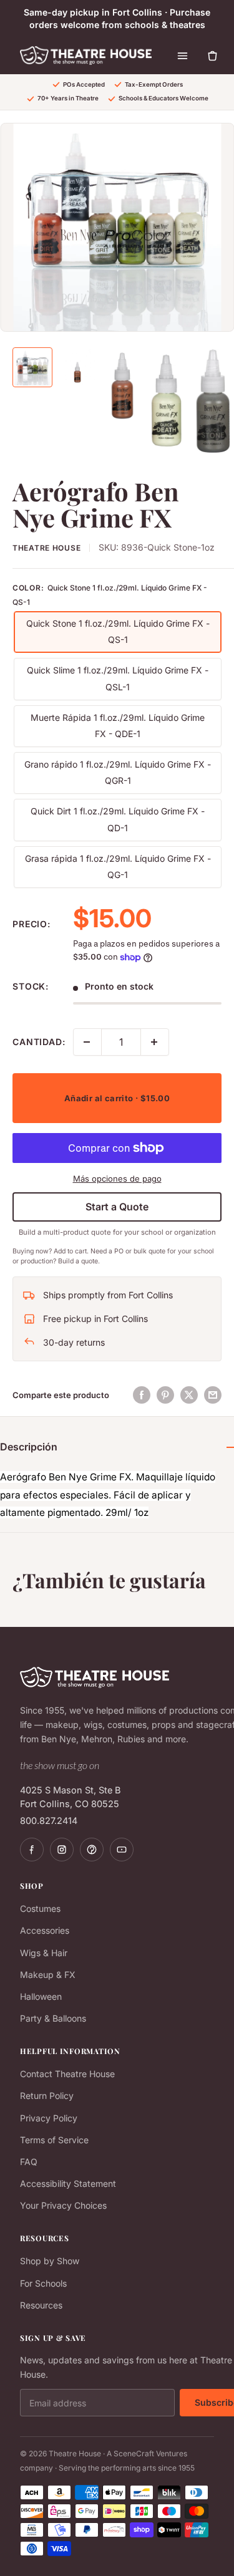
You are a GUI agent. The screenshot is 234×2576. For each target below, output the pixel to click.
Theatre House (46, 548)
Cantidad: (39, 1042)
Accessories (45, 1930)
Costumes (40, 1908)
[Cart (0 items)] (213, 55)
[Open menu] (183, 55)
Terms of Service (54, 2140)
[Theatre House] (86, 55)
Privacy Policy (49, 2118)
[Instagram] (62, 1850)
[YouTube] (122, 1850)
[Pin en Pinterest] (165, 1395)
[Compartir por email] (213, 1395)
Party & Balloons (53, 2018)
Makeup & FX (48, 1975)
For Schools (43, 2283)
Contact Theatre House (67, 2074)
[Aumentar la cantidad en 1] (155, 1042)
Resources (41, 2305)
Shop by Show (50, 2261)
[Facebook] (32, 1850)
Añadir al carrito (117, 1098)
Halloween (41, 1996)
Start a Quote (117, 1207)
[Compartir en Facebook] (142, 1395)
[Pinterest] (92, 1850)
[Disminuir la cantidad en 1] (87, 1042)
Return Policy (47, 2096)
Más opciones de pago (117, 1179)
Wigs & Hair (44, 1953)
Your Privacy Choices (63, 2205)
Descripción (29, 1447)
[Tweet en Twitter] (189, 1395)
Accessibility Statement (68, 2183)
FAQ (29, 2162)
